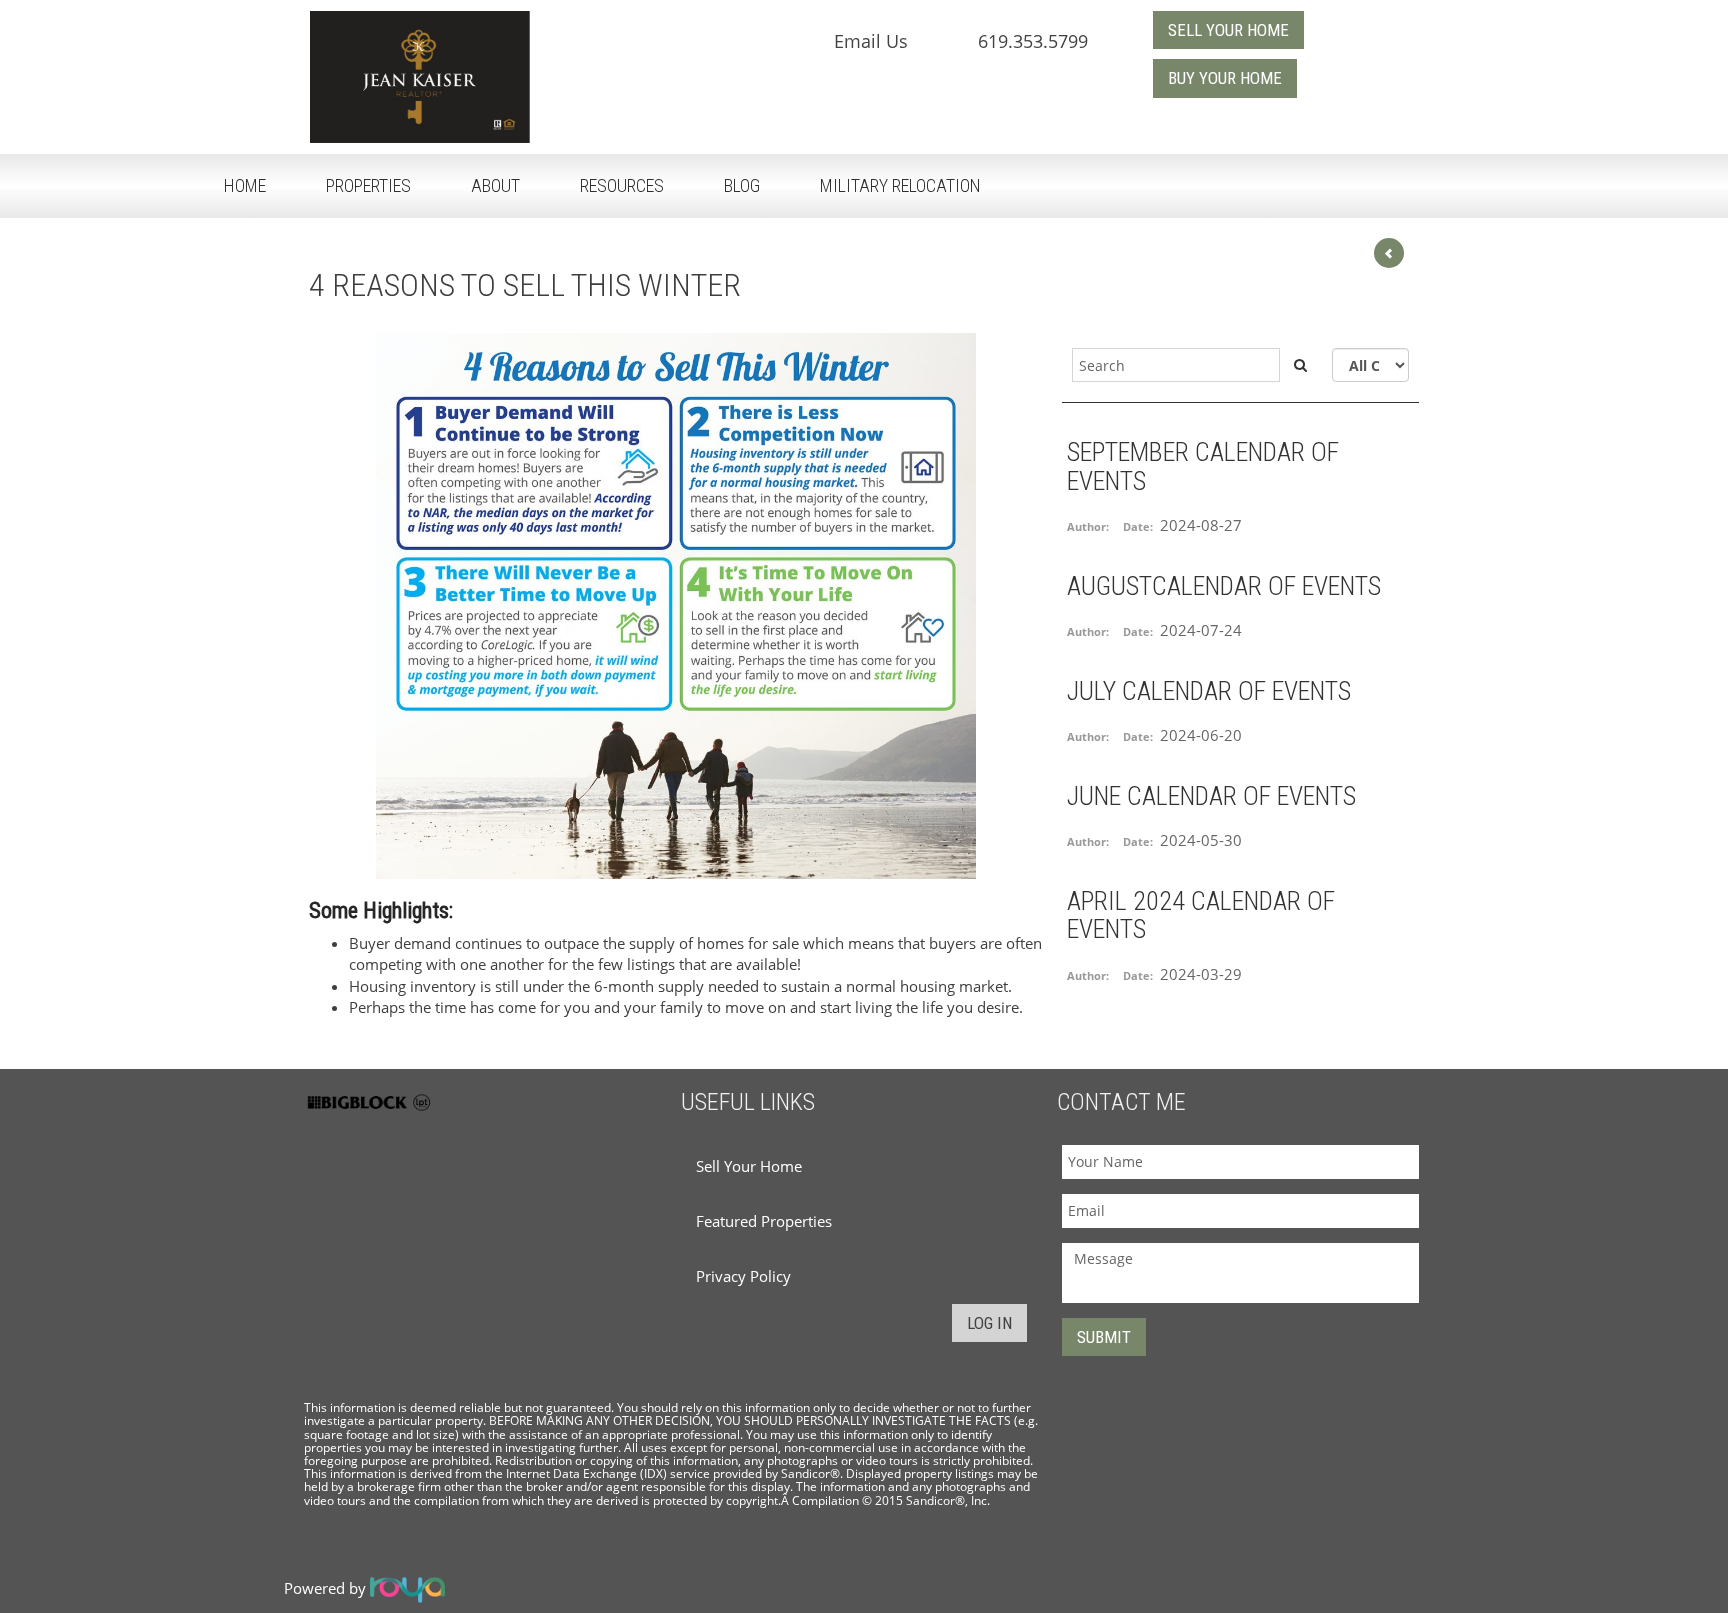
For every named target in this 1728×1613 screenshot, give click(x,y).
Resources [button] (622, 185)
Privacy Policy (743, 1276)
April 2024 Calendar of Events (1201, 915)
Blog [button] (742, 185)
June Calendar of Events (1211, 796)
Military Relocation (900, 185)
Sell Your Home (749, 1166)
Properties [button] (368, 185)
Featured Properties (764, 1221)
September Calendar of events (1203, 466)
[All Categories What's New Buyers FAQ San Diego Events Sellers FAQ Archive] (1370, 365)
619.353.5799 (1033, 41)
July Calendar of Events (1209, 691)
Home (245, 185)
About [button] (495, 185)
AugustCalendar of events (1224, 586)
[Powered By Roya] (407, 1588)
